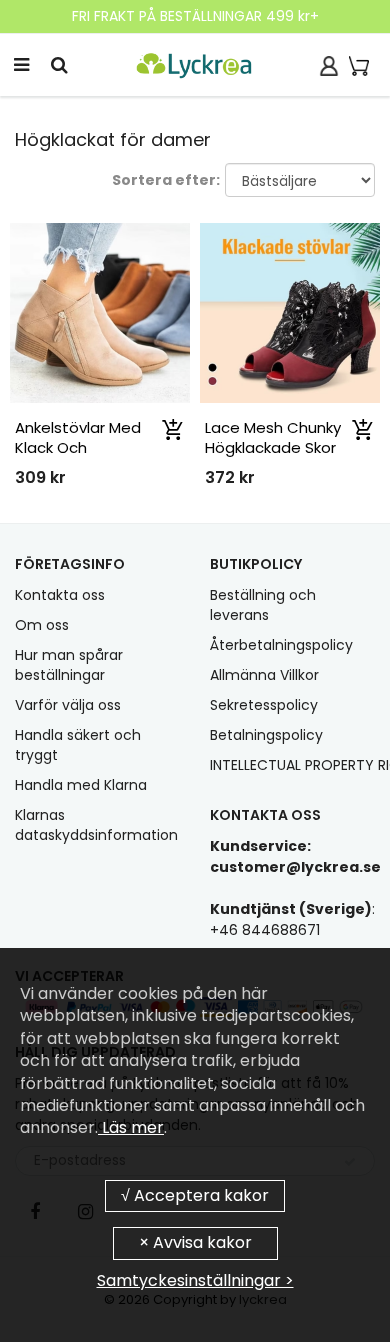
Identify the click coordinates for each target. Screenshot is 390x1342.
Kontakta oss (60, 595)
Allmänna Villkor (264, 675)
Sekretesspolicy (264, 705)
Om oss (42, 625)
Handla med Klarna (81, 785)
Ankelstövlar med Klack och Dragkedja (78, 447)
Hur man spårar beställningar (69, 665)
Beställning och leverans (263, 605)
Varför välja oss (68, 705)
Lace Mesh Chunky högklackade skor (273, 437)
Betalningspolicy (266, 735)
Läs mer (131, 1127)
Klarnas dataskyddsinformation (96, 825)
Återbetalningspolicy (281, 645)
